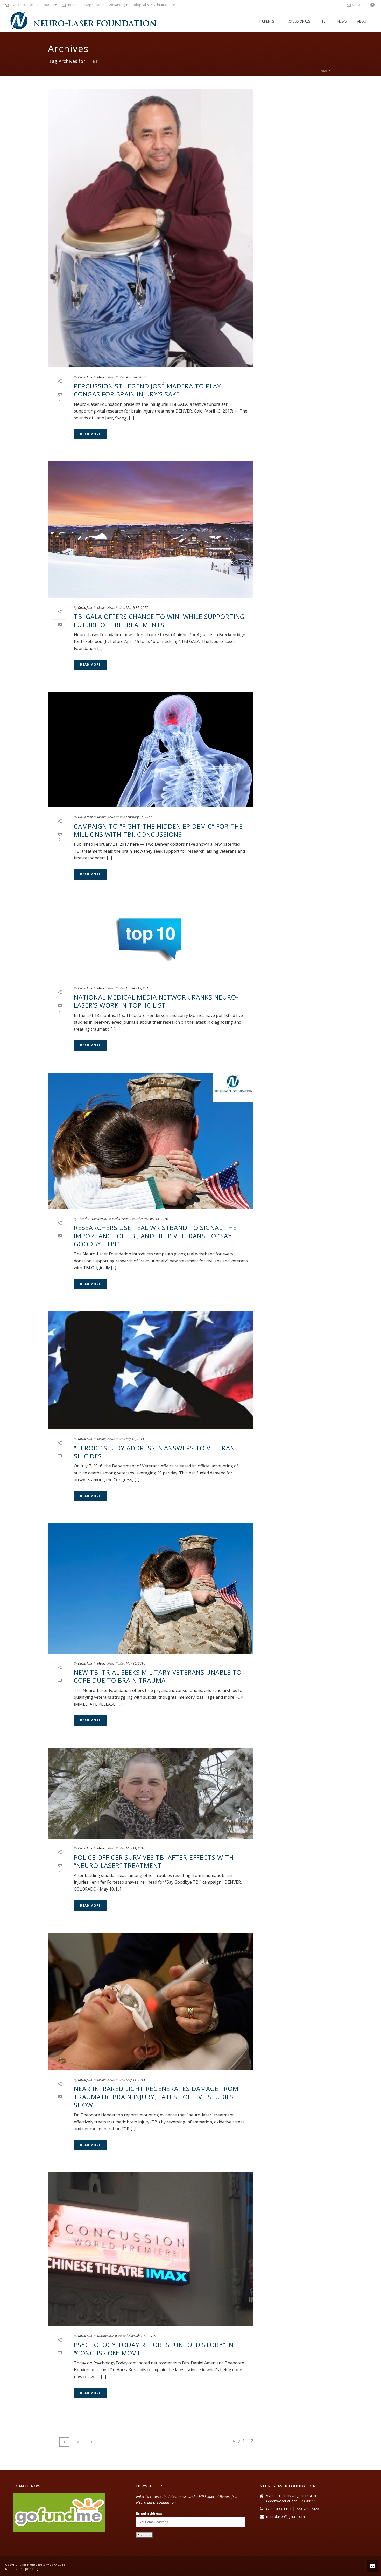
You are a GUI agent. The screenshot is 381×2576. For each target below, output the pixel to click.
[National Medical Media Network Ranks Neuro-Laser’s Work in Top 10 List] (151, 940)
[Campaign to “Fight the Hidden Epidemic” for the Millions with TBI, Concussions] (151, 750)
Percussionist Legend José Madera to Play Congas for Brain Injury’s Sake (147, 390)
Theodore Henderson (93, 1219)
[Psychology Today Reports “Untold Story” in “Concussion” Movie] (151, 2249)
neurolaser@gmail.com (86, 5)
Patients (267, 21)
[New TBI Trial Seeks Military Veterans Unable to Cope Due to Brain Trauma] (151, 1589)
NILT (324, 21)
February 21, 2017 (139, 817)
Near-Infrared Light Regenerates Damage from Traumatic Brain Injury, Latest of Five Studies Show (156, 2097)
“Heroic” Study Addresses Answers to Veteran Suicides (154, 1452)
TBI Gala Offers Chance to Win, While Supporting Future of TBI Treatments (159, 620)
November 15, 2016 (154, 1219)
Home (323, 71)
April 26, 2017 (136, 377)
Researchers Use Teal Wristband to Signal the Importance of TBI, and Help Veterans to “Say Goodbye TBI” (155, 1236)
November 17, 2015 (142, 2336)
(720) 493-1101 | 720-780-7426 (34, 5)
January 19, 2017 (138, 988)
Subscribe (359, 5)
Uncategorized (107, 2336)
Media (101, 377)
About (363, 21)
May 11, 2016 (136, 1848)
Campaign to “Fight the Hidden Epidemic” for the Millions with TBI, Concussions (158, 830)
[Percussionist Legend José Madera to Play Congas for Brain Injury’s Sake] (151, 228)
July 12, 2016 (135, 1439)
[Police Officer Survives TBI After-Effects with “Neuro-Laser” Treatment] (151, 1793)
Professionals (297, 21)
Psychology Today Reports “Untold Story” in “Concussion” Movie (154, 2349)
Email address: (150, 2513)
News (342, 21)
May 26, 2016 (136, 1663)
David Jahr (85, 377)
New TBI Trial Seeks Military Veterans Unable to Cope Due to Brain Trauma (158, 1676)
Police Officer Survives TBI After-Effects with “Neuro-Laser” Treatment (154, 1861)
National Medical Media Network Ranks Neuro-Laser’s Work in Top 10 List (156, 1001)
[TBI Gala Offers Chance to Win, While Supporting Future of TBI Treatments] (151, 530)
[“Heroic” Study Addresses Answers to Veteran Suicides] (151, 1370)
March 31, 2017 (137, 608)
